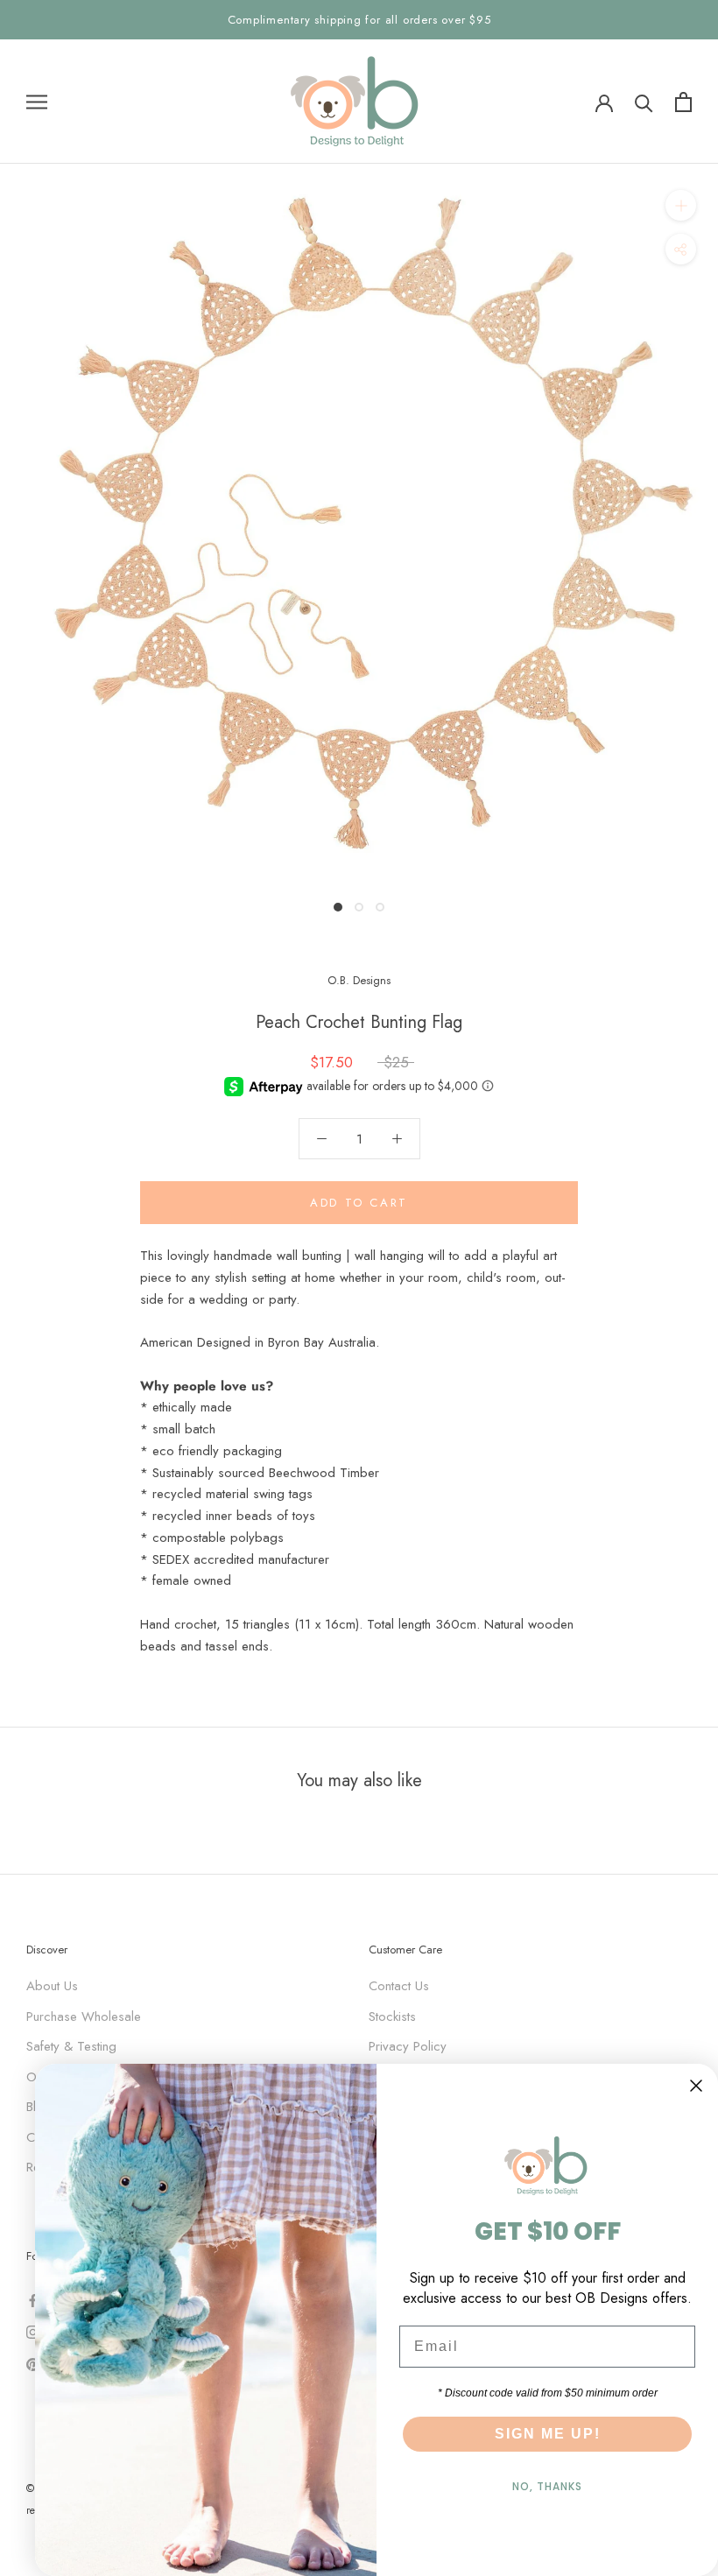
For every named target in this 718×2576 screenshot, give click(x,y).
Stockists (392, 2016)
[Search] (644, 102)
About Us (52, 1986)
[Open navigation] (37, 102)
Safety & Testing (71, 2046)
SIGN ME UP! (548, 2434)
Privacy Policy (408, 2046)
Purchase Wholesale (84, 2016)
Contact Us (399, 1986)
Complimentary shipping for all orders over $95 (359, 20)
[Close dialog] (696, 2086)
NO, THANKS (547, 2486)
